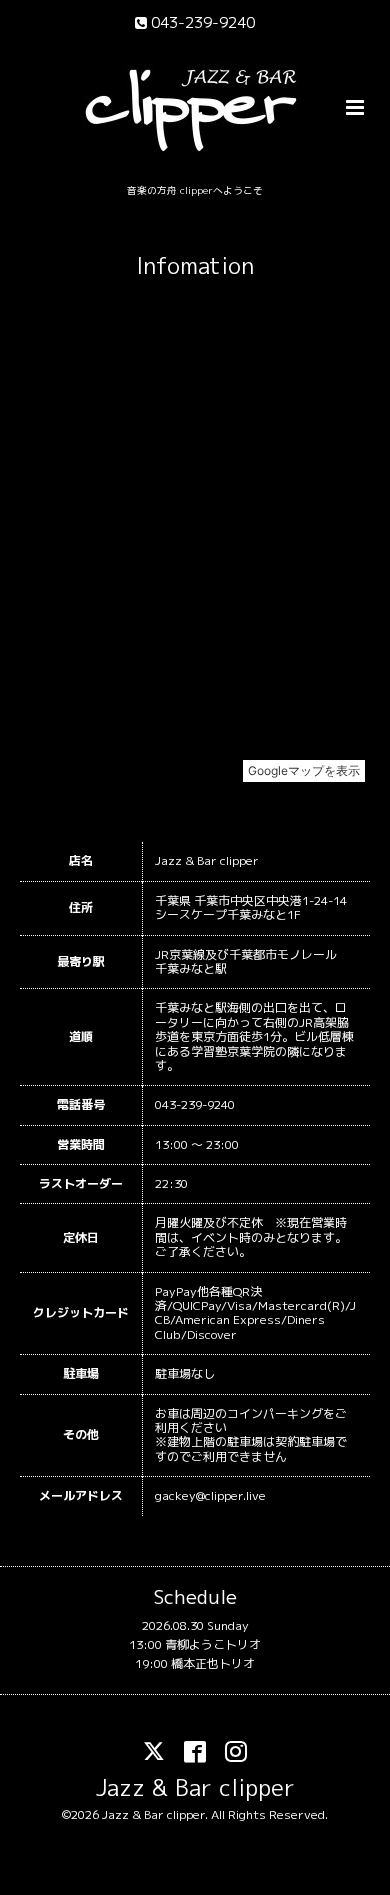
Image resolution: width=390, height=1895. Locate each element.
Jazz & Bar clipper (195, 1786)
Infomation (195, 265)
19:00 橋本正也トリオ (195, 1663)
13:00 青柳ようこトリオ (195, 1644)
